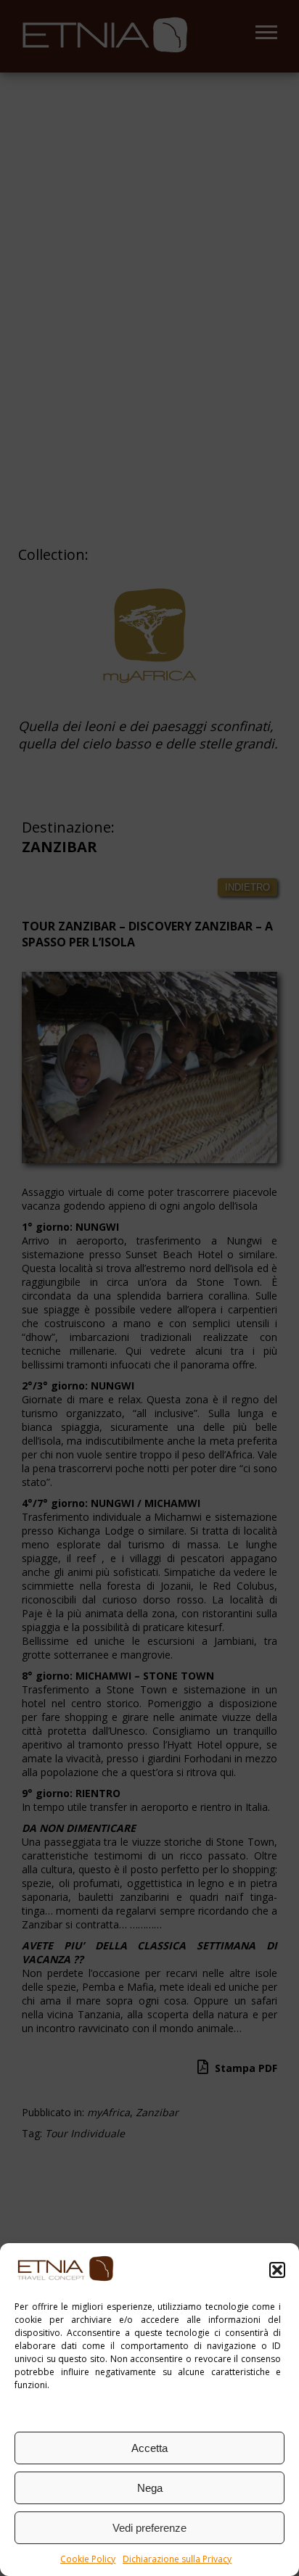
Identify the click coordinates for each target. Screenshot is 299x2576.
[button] (277, 2270)
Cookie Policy (88, 2559)
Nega (150, 2488)
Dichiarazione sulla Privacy (177, 2559)
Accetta (149, 2448)
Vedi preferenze (149, 2528)
